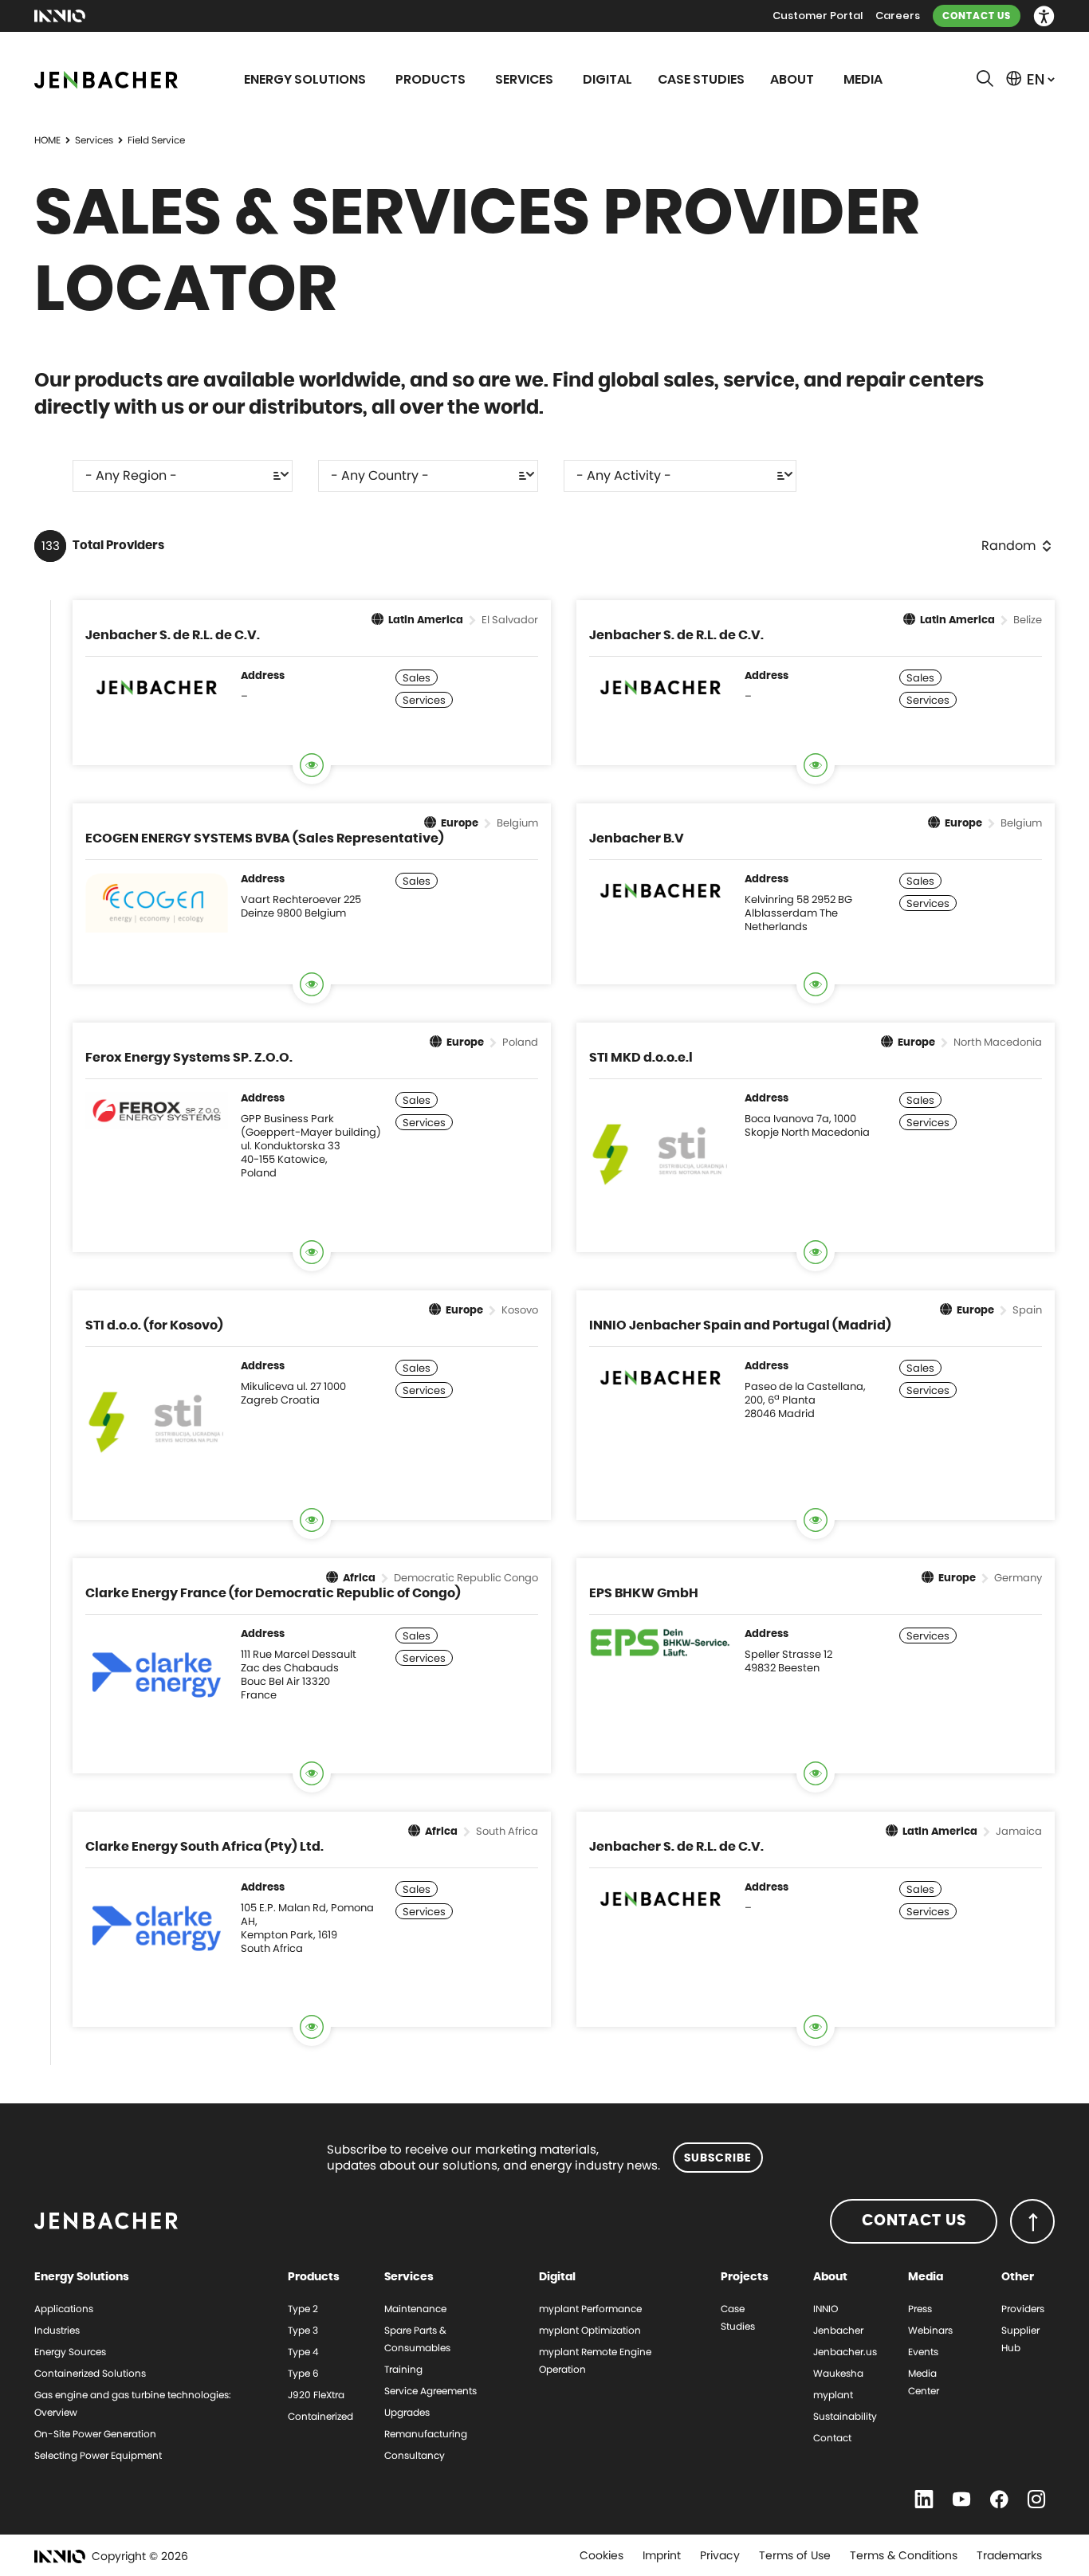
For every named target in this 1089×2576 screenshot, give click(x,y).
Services (94, 140)
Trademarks (1009, 2555)
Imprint (662, 2555)
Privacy (720, 2555)
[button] (1044, 16)
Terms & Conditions (904, 2555)
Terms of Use (795, 2555)
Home (47, 140)
